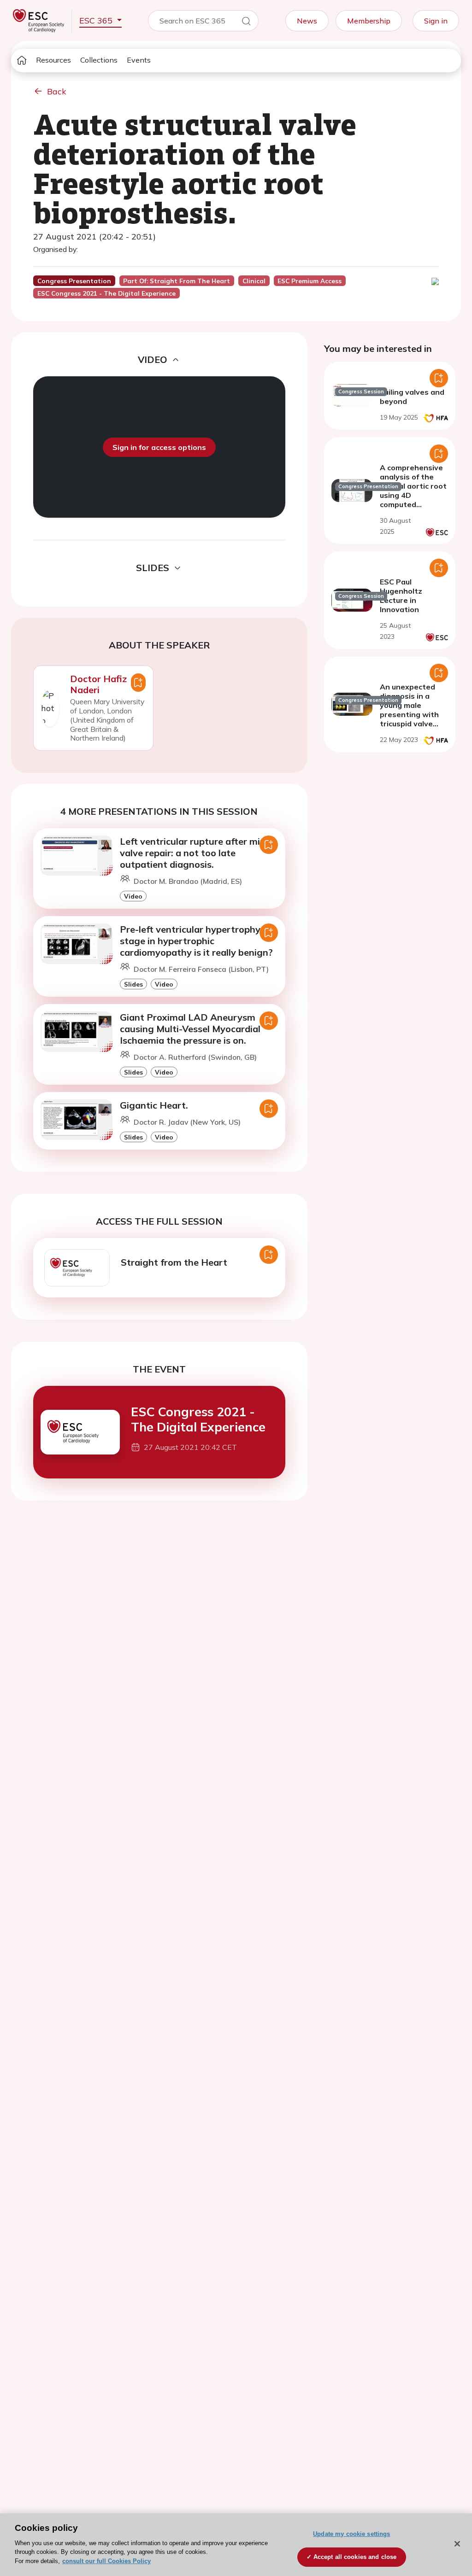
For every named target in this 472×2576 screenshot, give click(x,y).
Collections (99, 60)
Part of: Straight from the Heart (177, 281)
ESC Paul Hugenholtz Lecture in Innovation (401, 596)
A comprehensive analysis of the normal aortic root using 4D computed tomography (413, 491)
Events (139, 60)
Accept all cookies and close (355, 2557)
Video (133, 896)
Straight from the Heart (174, 1262)
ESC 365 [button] (97, 20)
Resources (53, 60)
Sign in (436, 21)
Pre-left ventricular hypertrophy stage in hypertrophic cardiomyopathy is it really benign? (196, 941)
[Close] (457, 2544)
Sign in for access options (159, 447)
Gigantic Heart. (154, 1105)
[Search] (246, 23)
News (307, 21)
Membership (369, 21)
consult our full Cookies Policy (106, 2561)
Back (57, 91)
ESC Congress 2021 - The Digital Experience (198, 1419)
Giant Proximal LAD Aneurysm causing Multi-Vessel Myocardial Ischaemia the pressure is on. (190, 1029)
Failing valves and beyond (412, 397)
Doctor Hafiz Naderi (98, 684)
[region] (236, 2545)
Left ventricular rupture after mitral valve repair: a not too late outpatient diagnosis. (198, 853)
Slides (133, 984)
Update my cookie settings (351, 2534)
